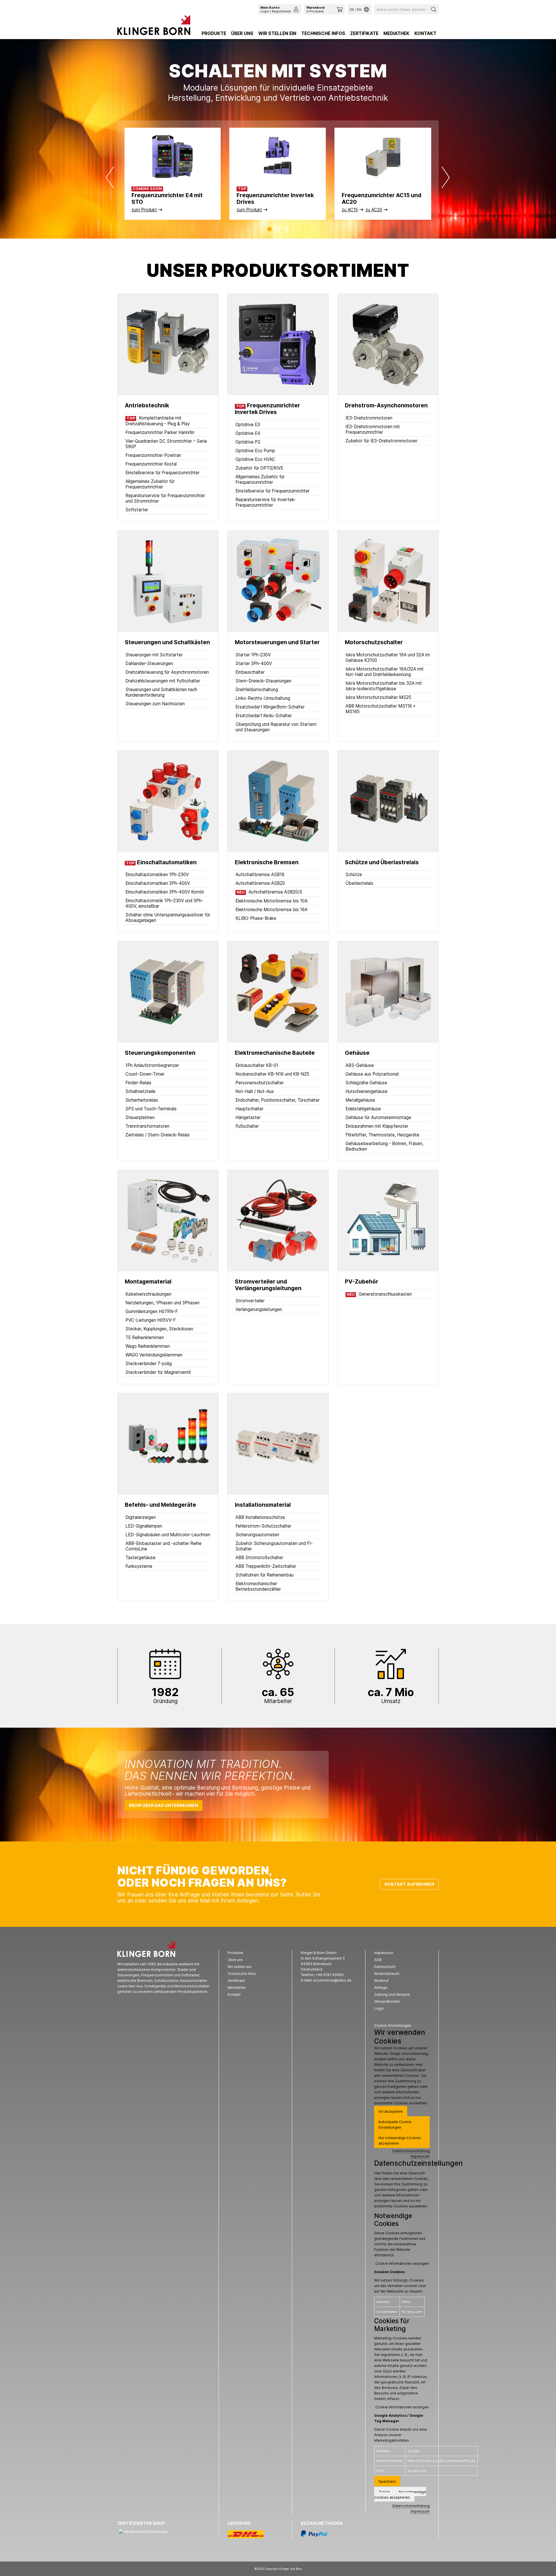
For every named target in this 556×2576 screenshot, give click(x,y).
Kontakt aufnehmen (409, 1884)
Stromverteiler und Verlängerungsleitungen (268, 1285)
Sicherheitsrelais (142, 1100)
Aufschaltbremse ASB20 (260, 883)
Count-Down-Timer (145, 1074)
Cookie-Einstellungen (393, 2025)
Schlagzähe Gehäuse (366, 1083)
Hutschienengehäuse (366, 1091)
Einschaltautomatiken (167, 862)
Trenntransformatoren (147, 1126)
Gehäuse (357, 1053)
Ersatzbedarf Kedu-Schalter (264, 716)
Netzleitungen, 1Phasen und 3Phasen (162, 1303)
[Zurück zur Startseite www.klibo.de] (154, 27)
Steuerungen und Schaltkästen (167, 642)
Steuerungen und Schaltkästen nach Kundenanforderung (161, 692)
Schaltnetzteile (140, 1091)
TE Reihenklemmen (145, 1338)
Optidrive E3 (248, 425)
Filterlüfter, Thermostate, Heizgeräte (382, 1135)
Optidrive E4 (248, 433)
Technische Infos (323, 33)
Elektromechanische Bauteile (275, 1053)
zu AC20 (374, 210)
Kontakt (425, 33)
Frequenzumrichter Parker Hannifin (160, 432)
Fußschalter (247, 1126)
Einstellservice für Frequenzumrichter (162, 473)
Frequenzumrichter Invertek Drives (267, 409)
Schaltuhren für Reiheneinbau (265, 1575)
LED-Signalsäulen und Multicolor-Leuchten (168, 1535)
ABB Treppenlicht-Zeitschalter (266, 1566)
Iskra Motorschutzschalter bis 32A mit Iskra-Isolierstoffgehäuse (384, 686)
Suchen (434, 9)
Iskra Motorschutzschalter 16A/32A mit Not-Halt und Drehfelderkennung (385, 672)
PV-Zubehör (362, 1282)
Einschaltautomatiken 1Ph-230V (157, 875)
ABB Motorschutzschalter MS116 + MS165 (381, 709)
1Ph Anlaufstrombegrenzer (152, 1065)
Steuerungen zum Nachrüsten (155, 704)
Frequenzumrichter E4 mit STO (167, 199)
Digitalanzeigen (141, 1517)
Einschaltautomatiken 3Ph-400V (158, 883)
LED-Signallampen (144, 1526)
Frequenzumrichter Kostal (151, 464)
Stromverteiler (250, 1301)
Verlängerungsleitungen (259, 1309)
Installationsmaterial (263, 1505)
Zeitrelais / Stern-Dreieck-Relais (158, 1135)
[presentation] (110, 177)
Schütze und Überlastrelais (382, 862)
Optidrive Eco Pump (255, 451)
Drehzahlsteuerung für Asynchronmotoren (167, 672)
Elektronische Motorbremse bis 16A (271, 910)
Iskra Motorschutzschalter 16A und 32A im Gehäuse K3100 (388, 658)
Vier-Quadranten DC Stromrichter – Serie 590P (166, 444)
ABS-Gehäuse (360, 1065)
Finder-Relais (138, 1083)
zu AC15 (350, 210)
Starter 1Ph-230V (253, 655)
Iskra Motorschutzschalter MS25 (378, 697)
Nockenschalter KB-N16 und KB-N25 (272, 1074)
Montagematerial (148, 1282)
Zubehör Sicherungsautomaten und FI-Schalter (274, 1546)
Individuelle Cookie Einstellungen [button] (395, 2125)
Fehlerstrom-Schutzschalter (263, 1526)
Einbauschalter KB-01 (257, 1065)
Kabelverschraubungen (148, 1294)
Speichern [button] (387, 2481)
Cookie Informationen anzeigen (402, 2263)
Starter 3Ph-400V (254, 663)
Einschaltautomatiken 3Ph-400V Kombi (165, 892)
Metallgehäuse (360, 1100)
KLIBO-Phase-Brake (256, 918)
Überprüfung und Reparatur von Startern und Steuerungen (276, 727)
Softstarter (137, 510)
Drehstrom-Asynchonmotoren (386, 405)
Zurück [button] (384, 2492)
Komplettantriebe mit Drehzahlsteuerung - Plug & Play (158, 421)
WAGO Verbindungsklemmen (154, 1355)
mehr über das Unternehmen (163, 1805)
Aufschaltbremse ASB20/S (269, 892)
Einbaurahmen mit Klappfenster (377, 1126)
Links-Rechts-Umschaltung (263, 698)
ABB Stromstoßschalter (259, 1558)
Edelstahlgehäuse (363, 1109)
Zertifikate (364, 33)
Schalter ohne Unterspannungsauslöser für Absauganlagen (168, 918)
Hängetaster (248, 1117)
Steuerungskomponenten (160, 1053)
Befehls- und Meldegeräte (160, 1505)
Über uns (242, 33)
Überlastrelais (359, 883)
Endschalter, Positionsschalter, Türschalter (278, 1100)
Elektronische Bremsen (267, 862)
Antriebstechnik (147, 405)
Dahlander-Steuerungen (149, 663)
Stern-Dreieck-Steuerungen (263, 681)
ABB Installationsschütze (260, 1517)
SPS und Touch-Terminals (151, 1109)
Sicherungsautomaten (257, 1535)
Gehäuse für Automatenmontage (378, 1117)
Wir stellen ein (277, 33)
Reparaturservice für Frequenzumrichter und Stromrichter (165, 498)
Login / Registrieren (276, 9)
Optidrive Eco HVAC (255, 459)
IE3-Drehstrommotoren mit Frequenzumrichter (373, 429)
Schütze (354, 875)
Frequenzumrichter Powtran (153, 455)
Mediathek (396, 33)
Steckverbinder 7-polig (149, 1364)
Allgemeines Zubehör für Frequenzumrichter (150, 484)
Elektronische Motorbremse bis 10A (271, 901)
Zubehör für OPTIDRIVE (259, 468)
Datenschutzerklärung (411, 2151)
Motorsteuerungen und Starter (277, 642)
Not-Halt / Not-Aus (255, 1091)
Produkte (214, 33)
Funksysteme (139, 1566)
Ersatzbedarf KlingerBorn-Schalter (270, 707)
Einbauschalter (250, 672)
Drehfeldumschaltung (257, 690)
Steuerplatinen (140, 1117)
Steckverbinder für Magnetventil (158, 1372)
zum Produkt (144, 210)
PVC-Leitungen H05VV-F (151, 1320)
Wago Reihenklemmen (148, 1346)
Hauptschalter (249, 1109)
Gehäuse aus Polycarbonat (372, 1074)
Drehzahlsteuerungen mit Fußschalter (163, 681)
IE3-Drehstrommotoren (369, 418)
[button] (269, 229)
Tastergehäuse (140, 1558)
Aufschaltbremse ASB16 (260, 875)
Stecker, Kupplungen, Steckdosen (159, 1329)
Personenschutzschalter (260, 1083)
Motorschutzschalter (374, 642)
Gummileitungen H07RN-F (152, 1311)
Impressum (420, 2156)
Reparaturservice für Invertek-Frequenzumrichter (266, 502)
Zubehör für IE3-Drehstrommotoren (381, 441)
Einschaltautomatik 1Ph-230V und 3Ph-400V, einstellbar (164, 903)
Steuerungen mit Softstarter (154, 655)
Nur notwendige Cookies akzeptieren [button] (400, 2141)
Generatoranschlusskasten (379, 1294)
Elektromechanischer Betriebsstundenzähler (258, 1586)
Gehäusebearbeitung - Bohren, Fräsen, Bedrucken (384, 1146)
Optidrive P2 (248, 442)
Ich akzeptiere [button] (391, 2111)
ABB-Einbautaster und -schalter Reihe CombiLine (163, 1546)
